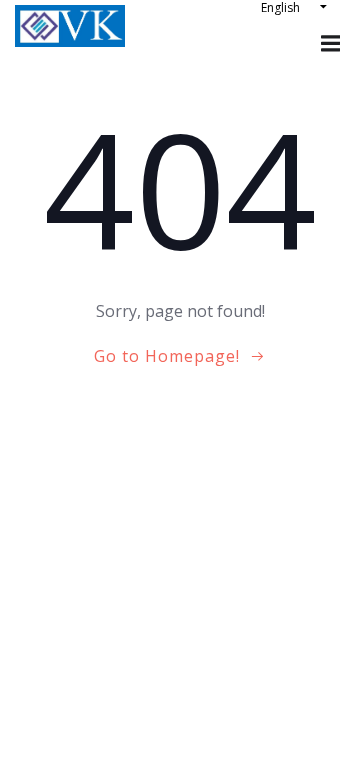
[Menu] (328, 44)
